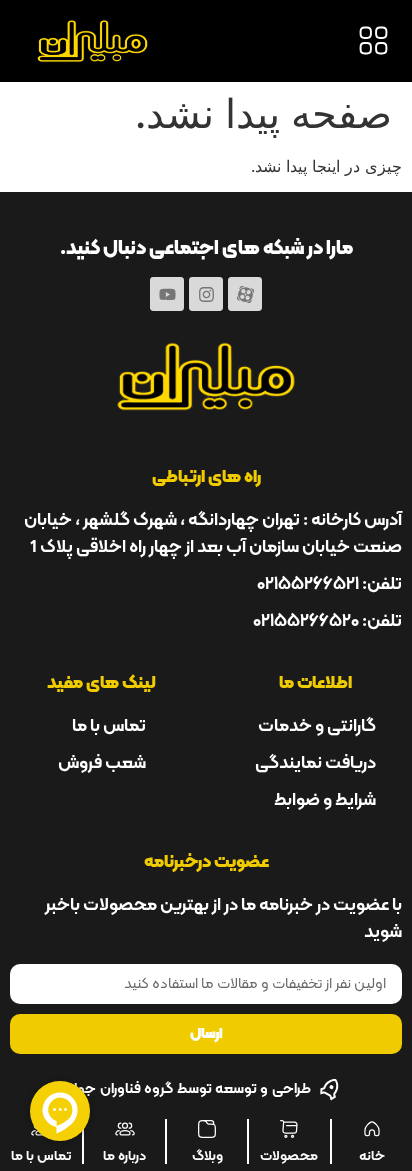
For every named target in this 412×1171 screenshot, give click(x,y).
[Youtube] (167, 294)
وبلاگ (207, 1155)
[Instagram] (206, 294)
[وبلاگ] (207, 1129)
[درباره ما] (125, 1129)
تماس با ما (41, 1155)
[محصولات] (289, 1129)
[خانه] (372, 1129)
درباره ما (124, 1155)
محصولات (289, 1155)
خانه (372, 1155)
